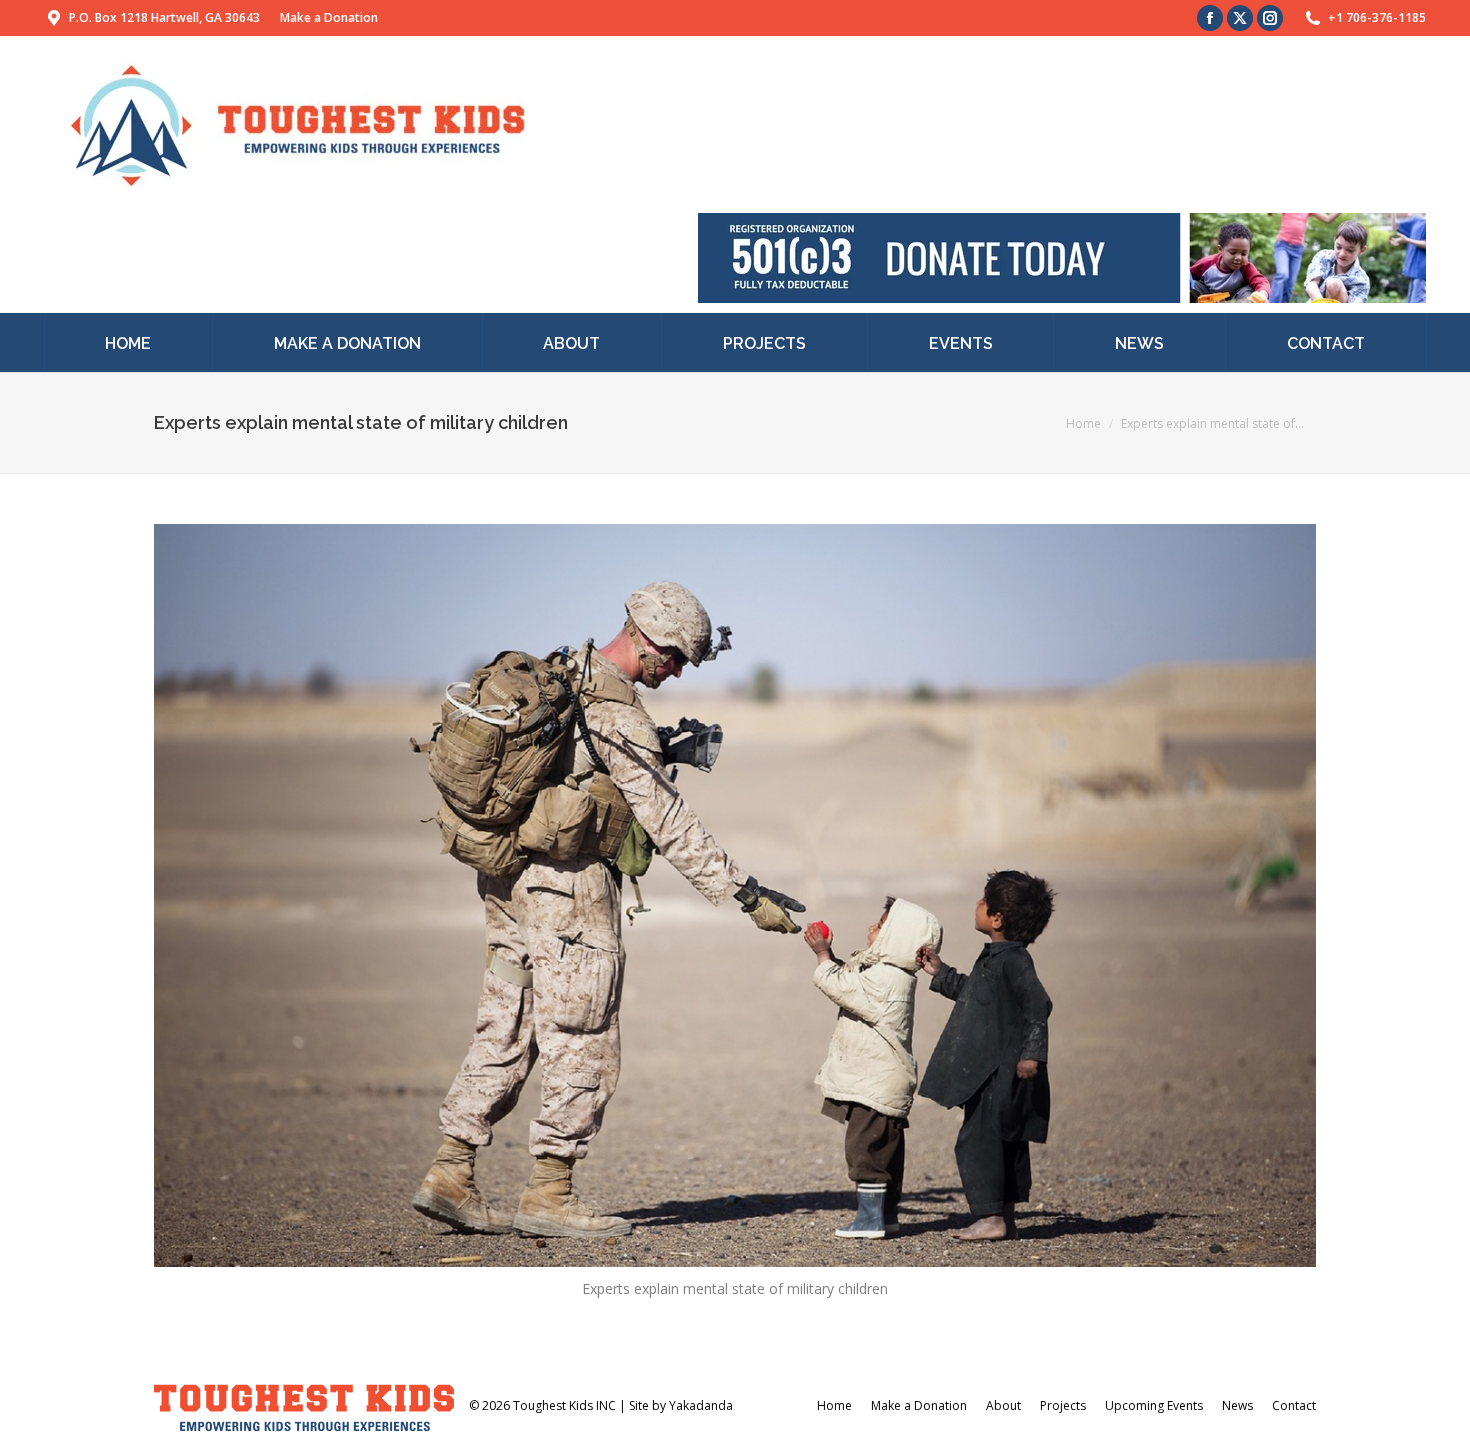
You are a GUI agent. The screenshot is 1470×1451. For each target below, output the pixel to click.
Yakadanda (701, 1405)
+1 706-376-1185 (1377, 17)
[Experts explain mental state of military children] (735, 895)
